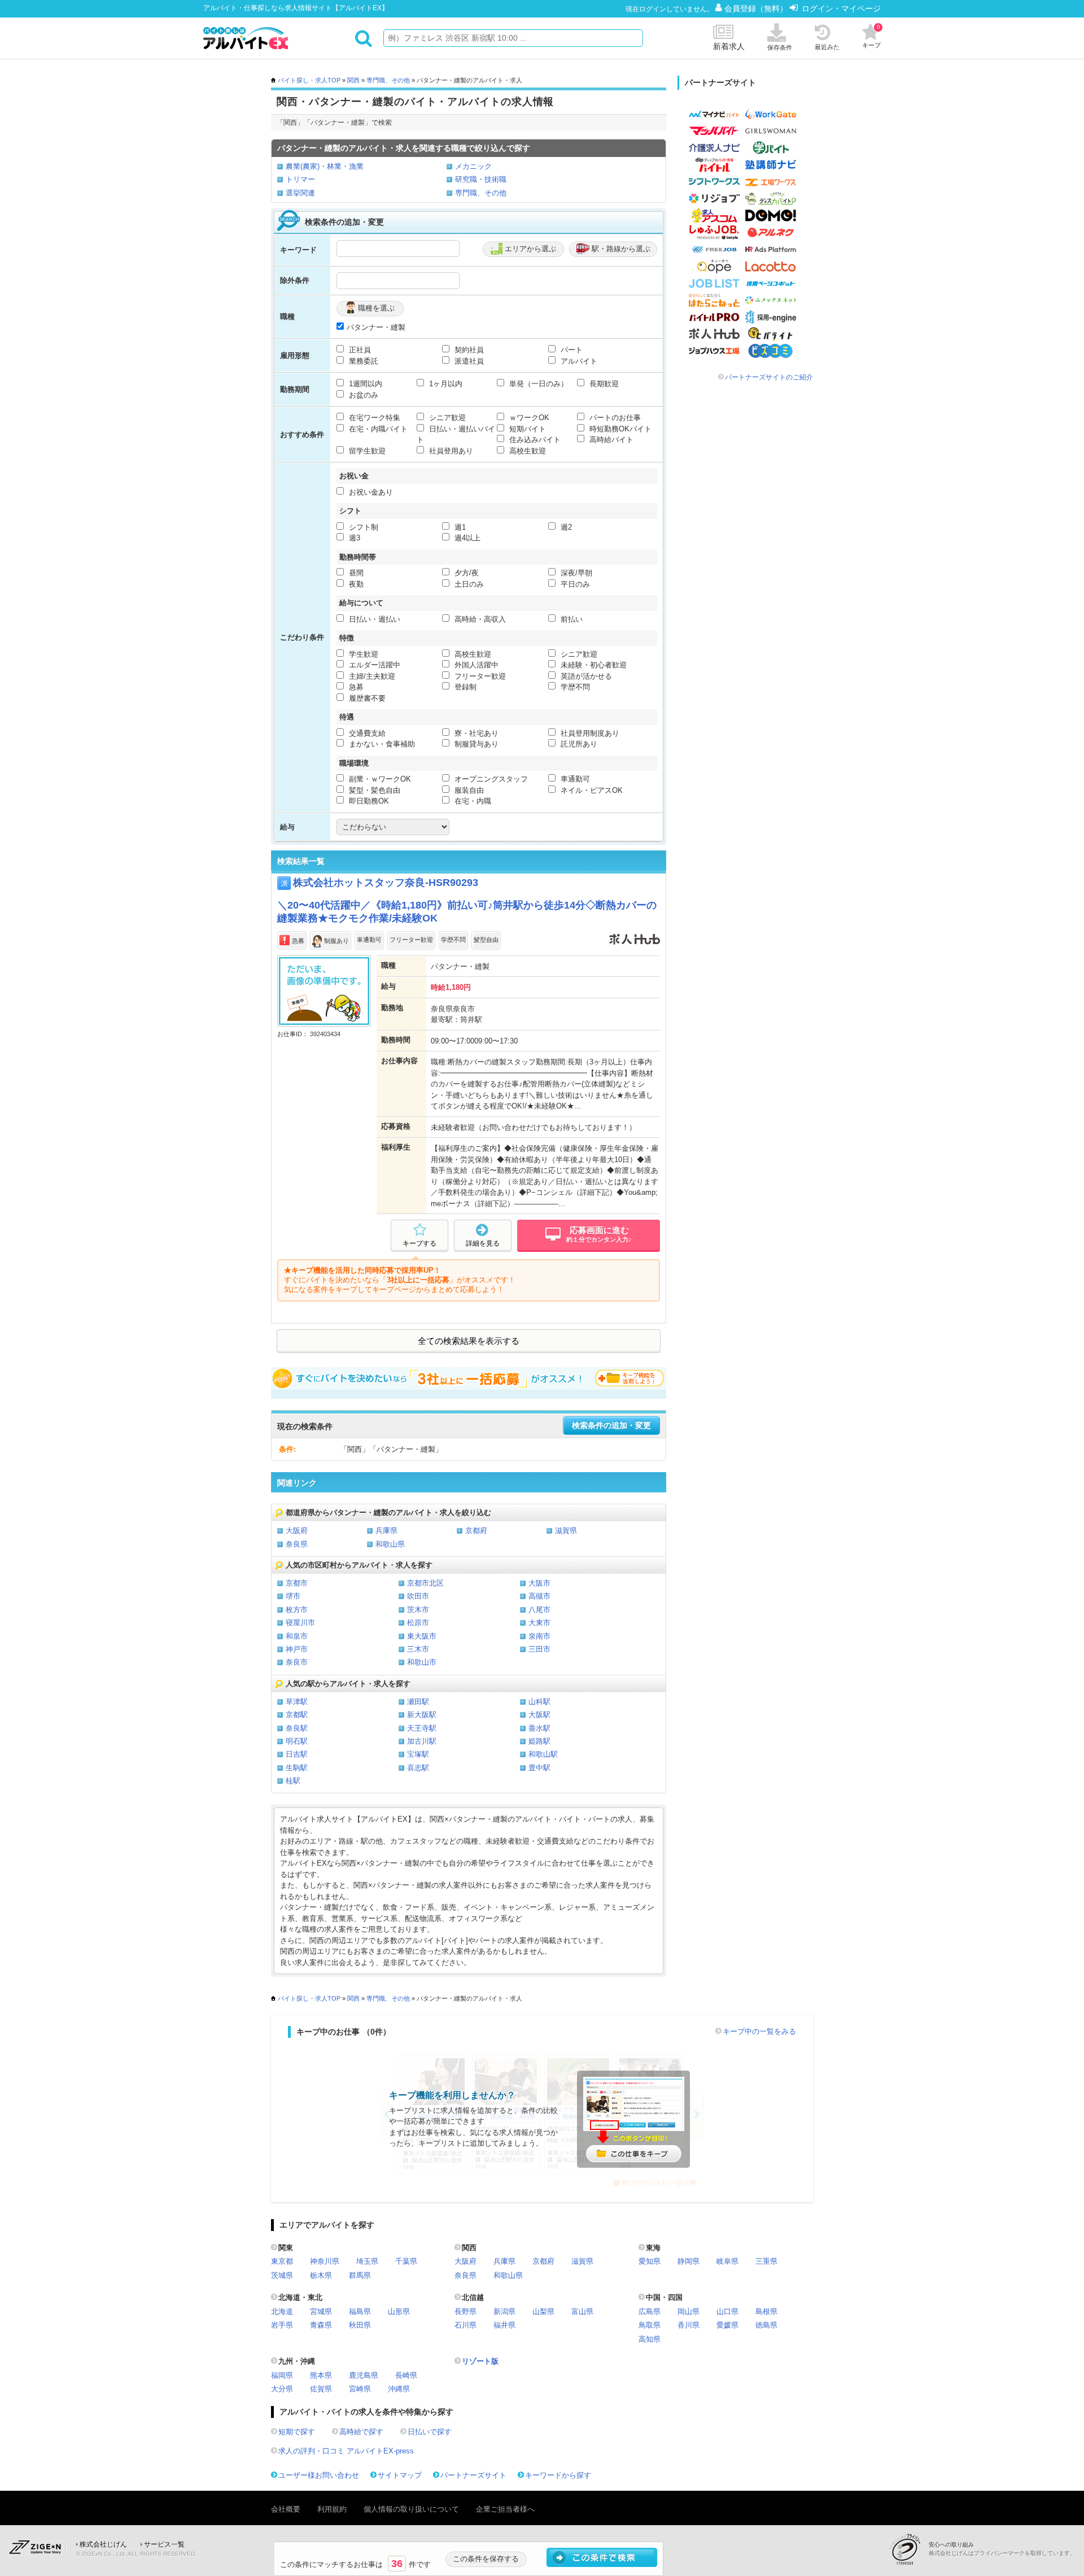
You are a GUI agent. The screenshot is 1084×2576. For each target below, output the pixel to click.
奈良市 (297, 1662)
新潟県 (504, 2311)
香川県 (689, 2325)
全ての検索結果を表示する (469, 1341)
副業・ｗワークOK (379, 779)
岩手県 (282, 2325)
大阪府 (297, 1531)
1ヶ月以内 (445, 384)
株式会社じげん (103, 2544)
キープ (871, 36)
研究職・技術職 (481, 179)
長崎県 (406, 2375)
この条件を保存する (486, 2559)
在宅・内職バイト (377, 429)
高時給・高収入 (479, 619)
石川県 (465, 2325)
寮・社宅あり (475, 733)
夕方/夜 (465, 573)
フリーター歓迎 (479, 676)
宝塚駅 (418, 1754)
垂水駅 (539, 1728)
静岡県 (689, 2261)
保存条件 (780, 47)
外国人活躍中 (475, 665)
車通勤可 (574, 779)
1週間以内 (364, 384)
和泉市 (297, 1636)
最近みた (827, 47)
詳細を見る (483, 1243)
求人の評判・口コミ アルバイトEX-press (346, 2451)
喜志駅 (418, 1768)
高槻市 (539, 1596)
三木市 (418, 1649)
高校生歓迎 (526, 451)
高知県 (650, 2339)
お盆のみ (362, 395)
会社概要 (286, 2509)
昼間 (355, 573)
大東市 (539, 1623)
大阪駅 (539, 1715)
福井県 (504, 2325)
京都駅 (297, 1715)
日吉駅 (297, 1754)
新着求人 (729, 46)
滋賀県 (566, 1531)
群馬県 (360, 2275)
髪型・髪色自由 (373, 790)
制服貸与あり (475, 744)
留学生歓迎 (366, 451)
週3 (353, 538)
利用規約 (332, 2509)
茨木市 (418, 1610)
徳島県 (766, 2325)
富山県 (582, 2311)
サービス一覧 (164, 2544)
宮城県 (321, 2311)
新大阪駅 (422, 1715)
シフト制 (362, 527)
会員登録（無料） (757, 8)
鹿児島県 (364, 2375)
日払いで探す (430, 2432)
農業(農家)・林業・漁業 (325, 166)
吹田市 (418, 1596)
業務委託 (362, 361)
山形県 (399, 2311)
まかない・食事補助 (381, 744)
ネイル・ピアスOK (591, 790)
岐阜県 (727, 2261)
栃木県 (321, 2275)
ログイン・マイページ (841, 8)
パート (571, 350)
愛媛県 (727, 2325)
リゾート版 (480, 2361)
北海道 (282, 2311)
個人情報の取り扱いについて (411, 2509)
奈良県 (297, 1544)
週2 (565, 527)
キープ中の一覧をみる (759, 2031)
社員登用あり (450, 451)
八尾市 (539, 1610)
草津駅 (297, 1702)
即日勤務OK (368, 801)
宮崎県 (360, 2389)
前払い (571, 619)
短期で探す (297, 2432)
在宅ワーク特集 (373, 418)
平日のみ (574, 584)
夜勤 (355, 584)
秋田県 (360, 2325)
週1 (459, 527)
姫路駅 (539, 1741)
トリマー (300, 179)
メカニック (473, 166)
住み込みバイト (534, 440)
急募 (355, 687)
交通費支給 (366, 733)
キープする (419, 1243)
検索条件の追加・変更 (611, 1425)
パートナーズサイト (473, 2475)
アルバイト (578, 361)
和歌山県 (390, 1544)
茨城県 (282, 2275)
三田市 (539, 1649)
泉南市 (539, 1636)
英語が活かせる (585, 676)
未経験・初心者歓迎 (593, 665)
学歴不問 (574, 687)
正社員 (359, 350)
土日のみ (468, 584)
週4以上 (466, 538)
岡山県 (689, 2311)
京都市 (297, 1583)
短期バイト (526, 429)
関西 (353, 80)
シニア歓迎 (446, 418)
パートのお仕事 (614, 418)
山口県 (727, 2311)
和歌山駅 (543, 1754)
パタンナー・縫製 (376, 327)
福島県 (360, 2311)
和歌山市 (422, 1662)
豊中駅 (539, 1768)
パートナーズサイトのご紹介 (769, 377)
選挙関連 (300, 193)
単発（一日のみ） (537, 384)
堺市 (293, 1596)
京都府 (476, 1531)
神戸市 (297, 1649)
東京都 (282, 2261)
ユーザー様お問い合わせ (319, 2475)
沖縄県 (399, 2389)
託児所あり (578, 744)
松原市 (418, 1623)
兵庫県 (386, 1531)
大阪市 (539, 1583)
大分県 (282, 2389)
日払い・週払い (373, 619)
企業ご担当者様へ (505, 2509)
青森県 (321, 2325)
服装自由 (468, 790)
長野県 (465, 2311)
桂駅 (293, 1781)
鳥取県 (650, 2325)
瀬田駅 (418, 1702)
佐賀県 (321, 2389)
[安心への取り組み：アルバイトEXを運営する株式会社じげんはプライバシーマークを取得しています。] (909, 2549)
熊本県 (321, 2375)
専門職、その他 (388, 80)
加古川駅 (422, 1741)
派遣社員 (468, 361)
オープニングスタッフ (490, 779)
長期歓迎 (603, 384)
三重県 (766, 2261)
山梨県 (543, 2311)
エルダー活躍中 (373, 665)
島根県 (766, 2311)
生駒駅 (297, 1768)
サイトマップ (400, 2475)
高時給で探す (361, 2432)
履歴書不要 (366, 698)
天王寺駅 (422, 1728)
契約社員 (468, 350)
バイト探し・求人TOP (309, 80)
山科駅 (539, 1702)
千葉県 (406, 2261)
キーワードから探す (558, 2475)
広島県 (650, 2311)
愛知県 (650, 2261)
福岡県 (282, 2375)
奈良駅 (297, 1728)
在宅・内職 (472, 801)
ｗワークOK (528, 418)
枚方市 (297, 1610)
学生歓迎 (362, 654)
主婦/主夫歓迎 (371, 676)
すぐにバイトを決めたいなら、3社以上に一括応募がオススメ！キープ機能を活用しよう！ (469, 1378)
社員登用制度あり (589, 733)
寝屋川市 (300, 1623)
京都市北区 (425, 1583)
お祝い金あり (370, 492)
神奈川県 (325, 2261)
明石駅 (297, 1741)
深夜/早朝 (575, 573)
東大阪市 (422, 1636)
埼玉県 (367, 2261)
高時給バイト (610, 440)
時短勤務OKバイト (619, 429)
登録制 (464, 687)
